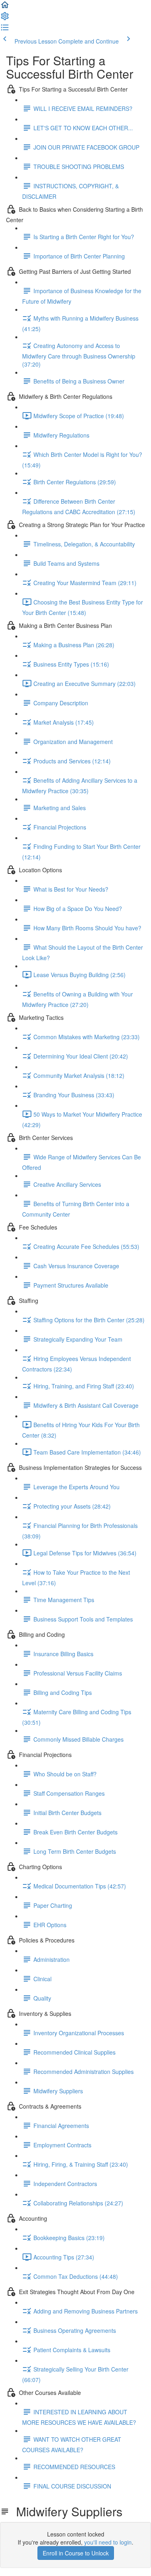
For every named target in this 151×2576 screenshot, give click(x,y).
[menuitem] (5, 19)
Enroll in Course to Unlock (76, 2553)
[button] (5, 7)
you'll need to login (108, 2542)
